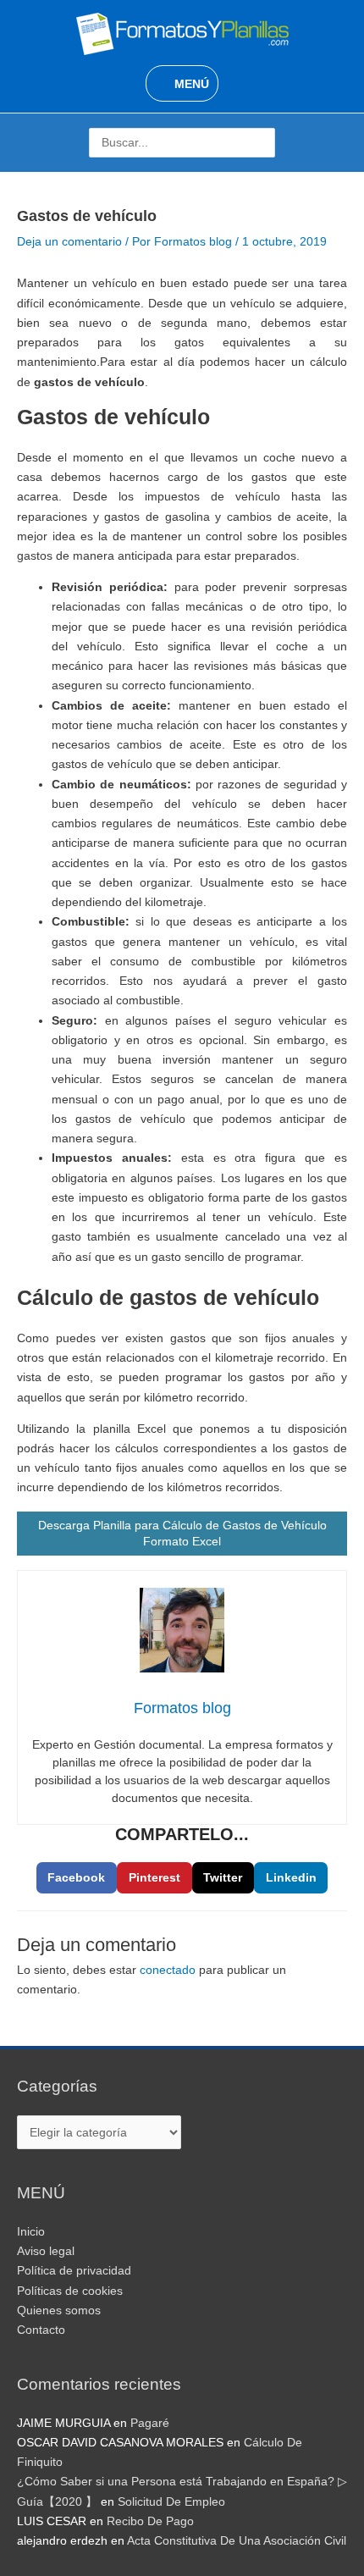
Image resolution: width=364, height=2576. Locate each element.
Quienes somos (59, 2311)
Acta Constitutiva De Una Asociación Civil (237, 2541)
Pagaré (150, 2423)
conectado (168, 1970)
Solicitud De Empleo (171, 2502)
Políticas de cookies (70, 2291)
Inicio (31, 2232)
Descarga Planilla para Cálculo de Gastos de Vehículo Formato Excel (182, 1533)
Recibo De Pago (150, 2521)
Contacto (41, 2330)
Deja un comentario (69, 242)
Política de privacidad (74, 2271)
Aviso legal (46, 2251)
